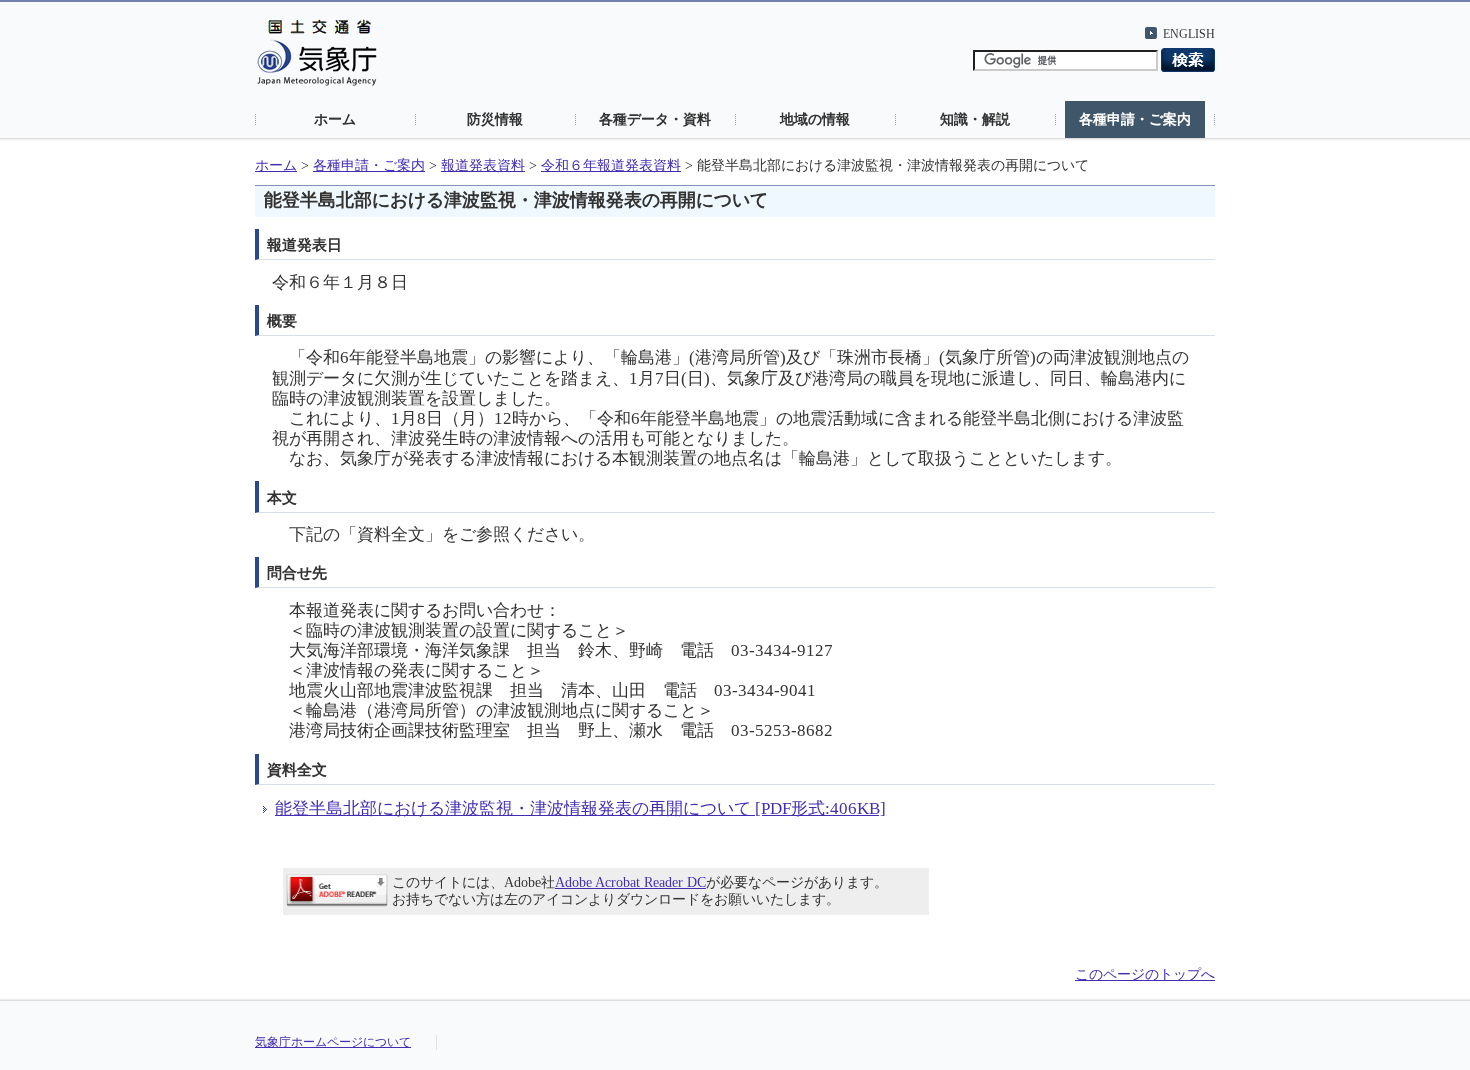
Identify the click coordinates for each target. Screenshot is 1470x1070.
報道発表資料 (483, 165)
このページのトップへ (1145, 974)
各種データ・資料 (655, 119)
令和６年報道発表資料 (611, 165)
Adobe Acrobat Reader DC (630, 882)
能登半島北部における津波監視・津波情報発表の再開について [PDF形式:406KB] (580, 808)
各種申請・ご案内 (1135, 119)
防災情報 (495, 119)
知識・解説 (975, 119)
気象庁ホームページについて (333, 1042)
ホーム (335, 119)
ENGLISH (1189, 34)
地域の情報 (815, 119)
